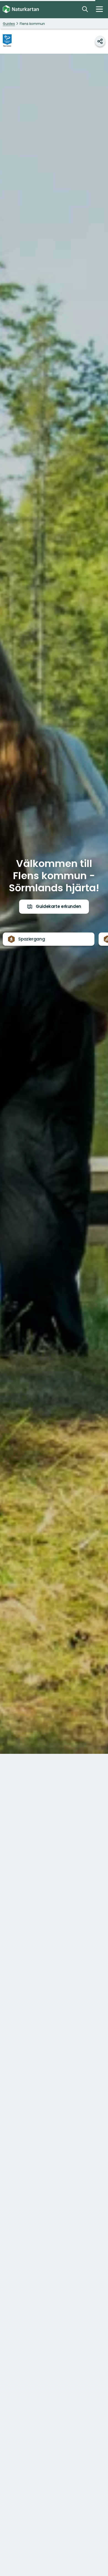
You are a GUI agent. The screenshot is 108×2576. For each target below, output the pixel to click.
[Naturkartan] (21, 9)
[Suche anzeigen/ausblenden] (85, 9)
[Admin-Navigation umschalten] (99, 9)
